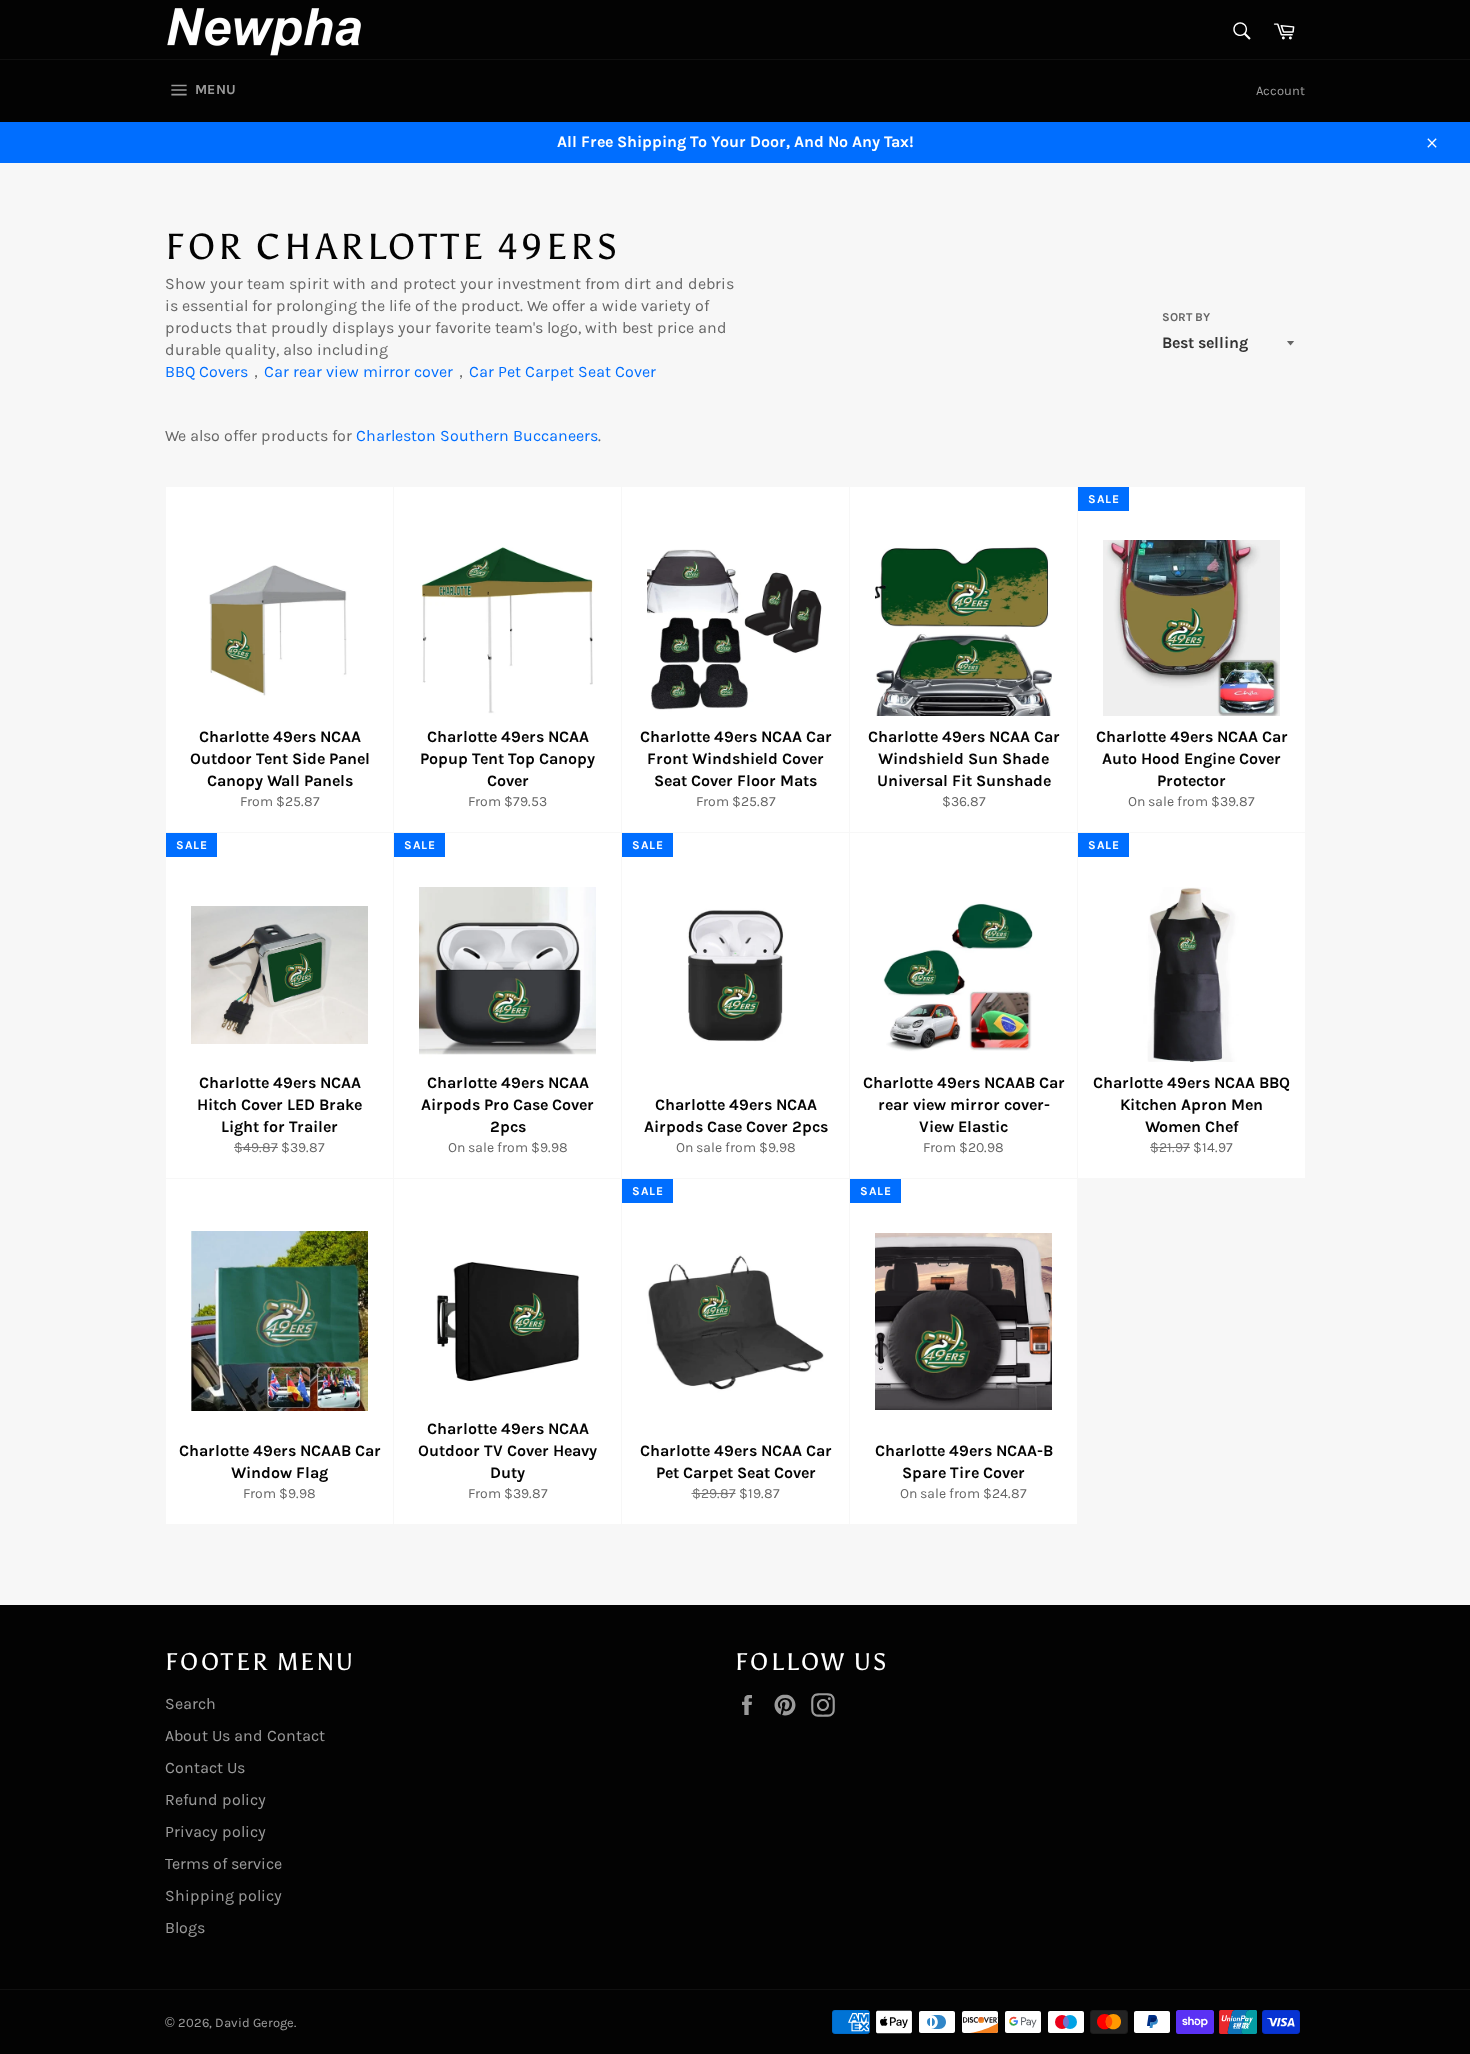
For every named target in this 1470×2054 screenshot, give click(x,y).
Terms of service (223, 1863)
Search (190, 1703)
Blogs (185, 1927)
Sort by (1186, 317)
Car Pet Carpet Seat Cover (562, 371)
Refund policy (215, 1799)
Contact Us (205, 1767)
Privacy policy (215, 1831)
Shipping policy (223, 1895)
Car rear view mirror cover (358, 371)
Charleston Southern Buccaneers (477, 435)
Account (1280, 90)
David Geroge (254, 2022)
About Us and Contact (245, 1735)
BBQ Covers (206, 371)
